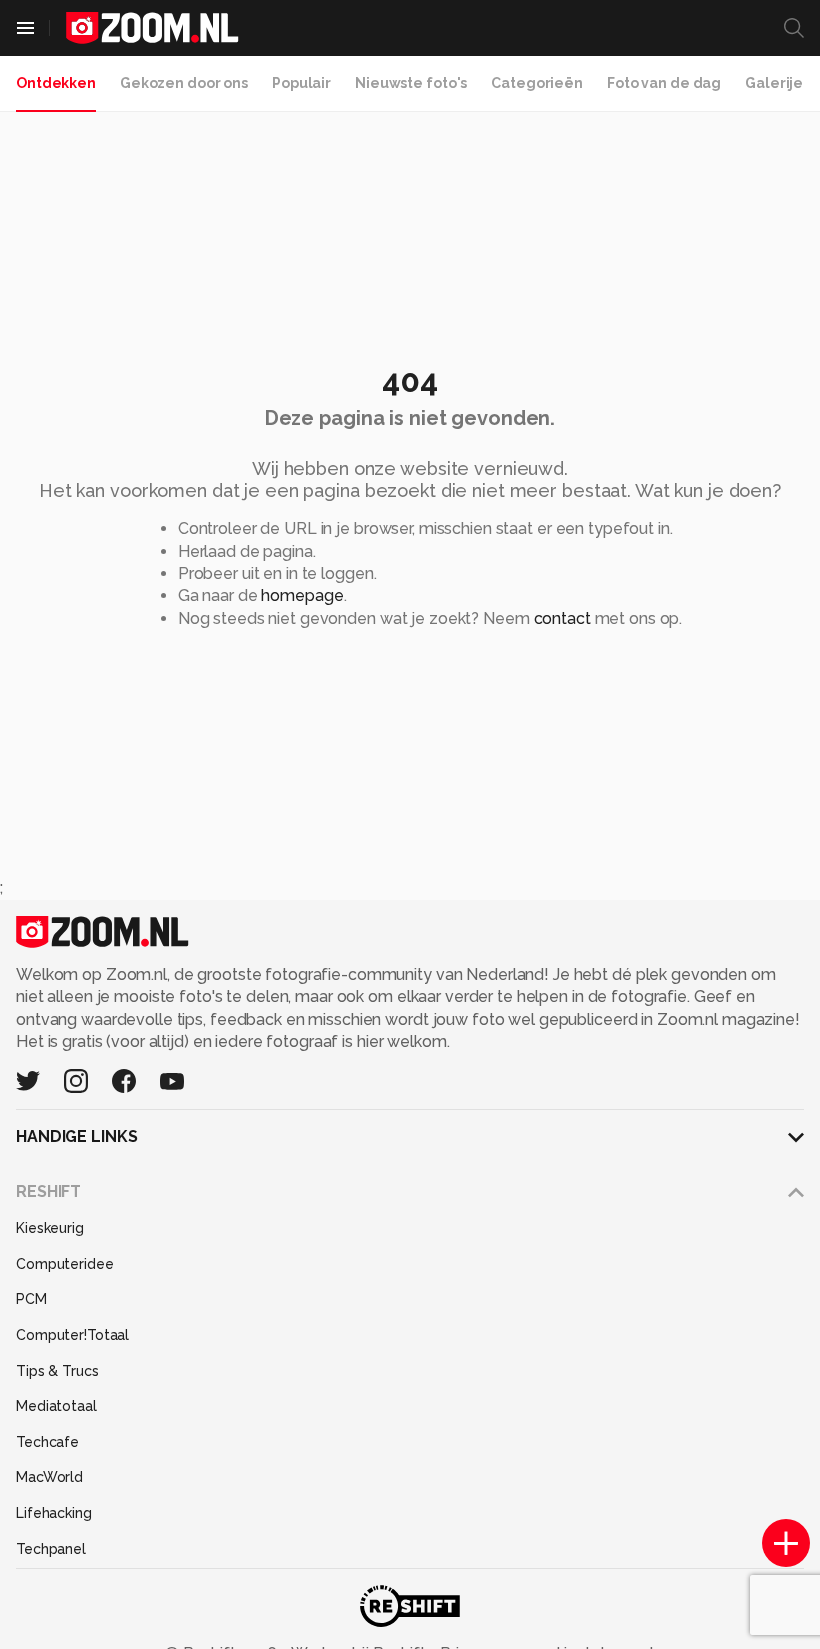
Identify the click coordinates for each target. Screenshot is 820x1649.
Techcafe (47, 1442)
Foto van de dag (664, 83)
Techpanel (51, 1549)
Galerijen (778, 83)
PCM (31, 1299)
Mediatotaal (56, 1406)
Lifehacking (54, 1513)
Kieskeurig (50, 1228)
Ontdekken (56, 83)
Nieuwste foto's (411, 83)
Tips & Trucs (57, 1371)
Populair (301, 83)
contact (562, 618)
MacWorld (49, 1477)
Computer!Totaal (72, 1335)
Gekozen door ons (184, 83)
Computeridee (65, 1264)
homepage (302, 595)
